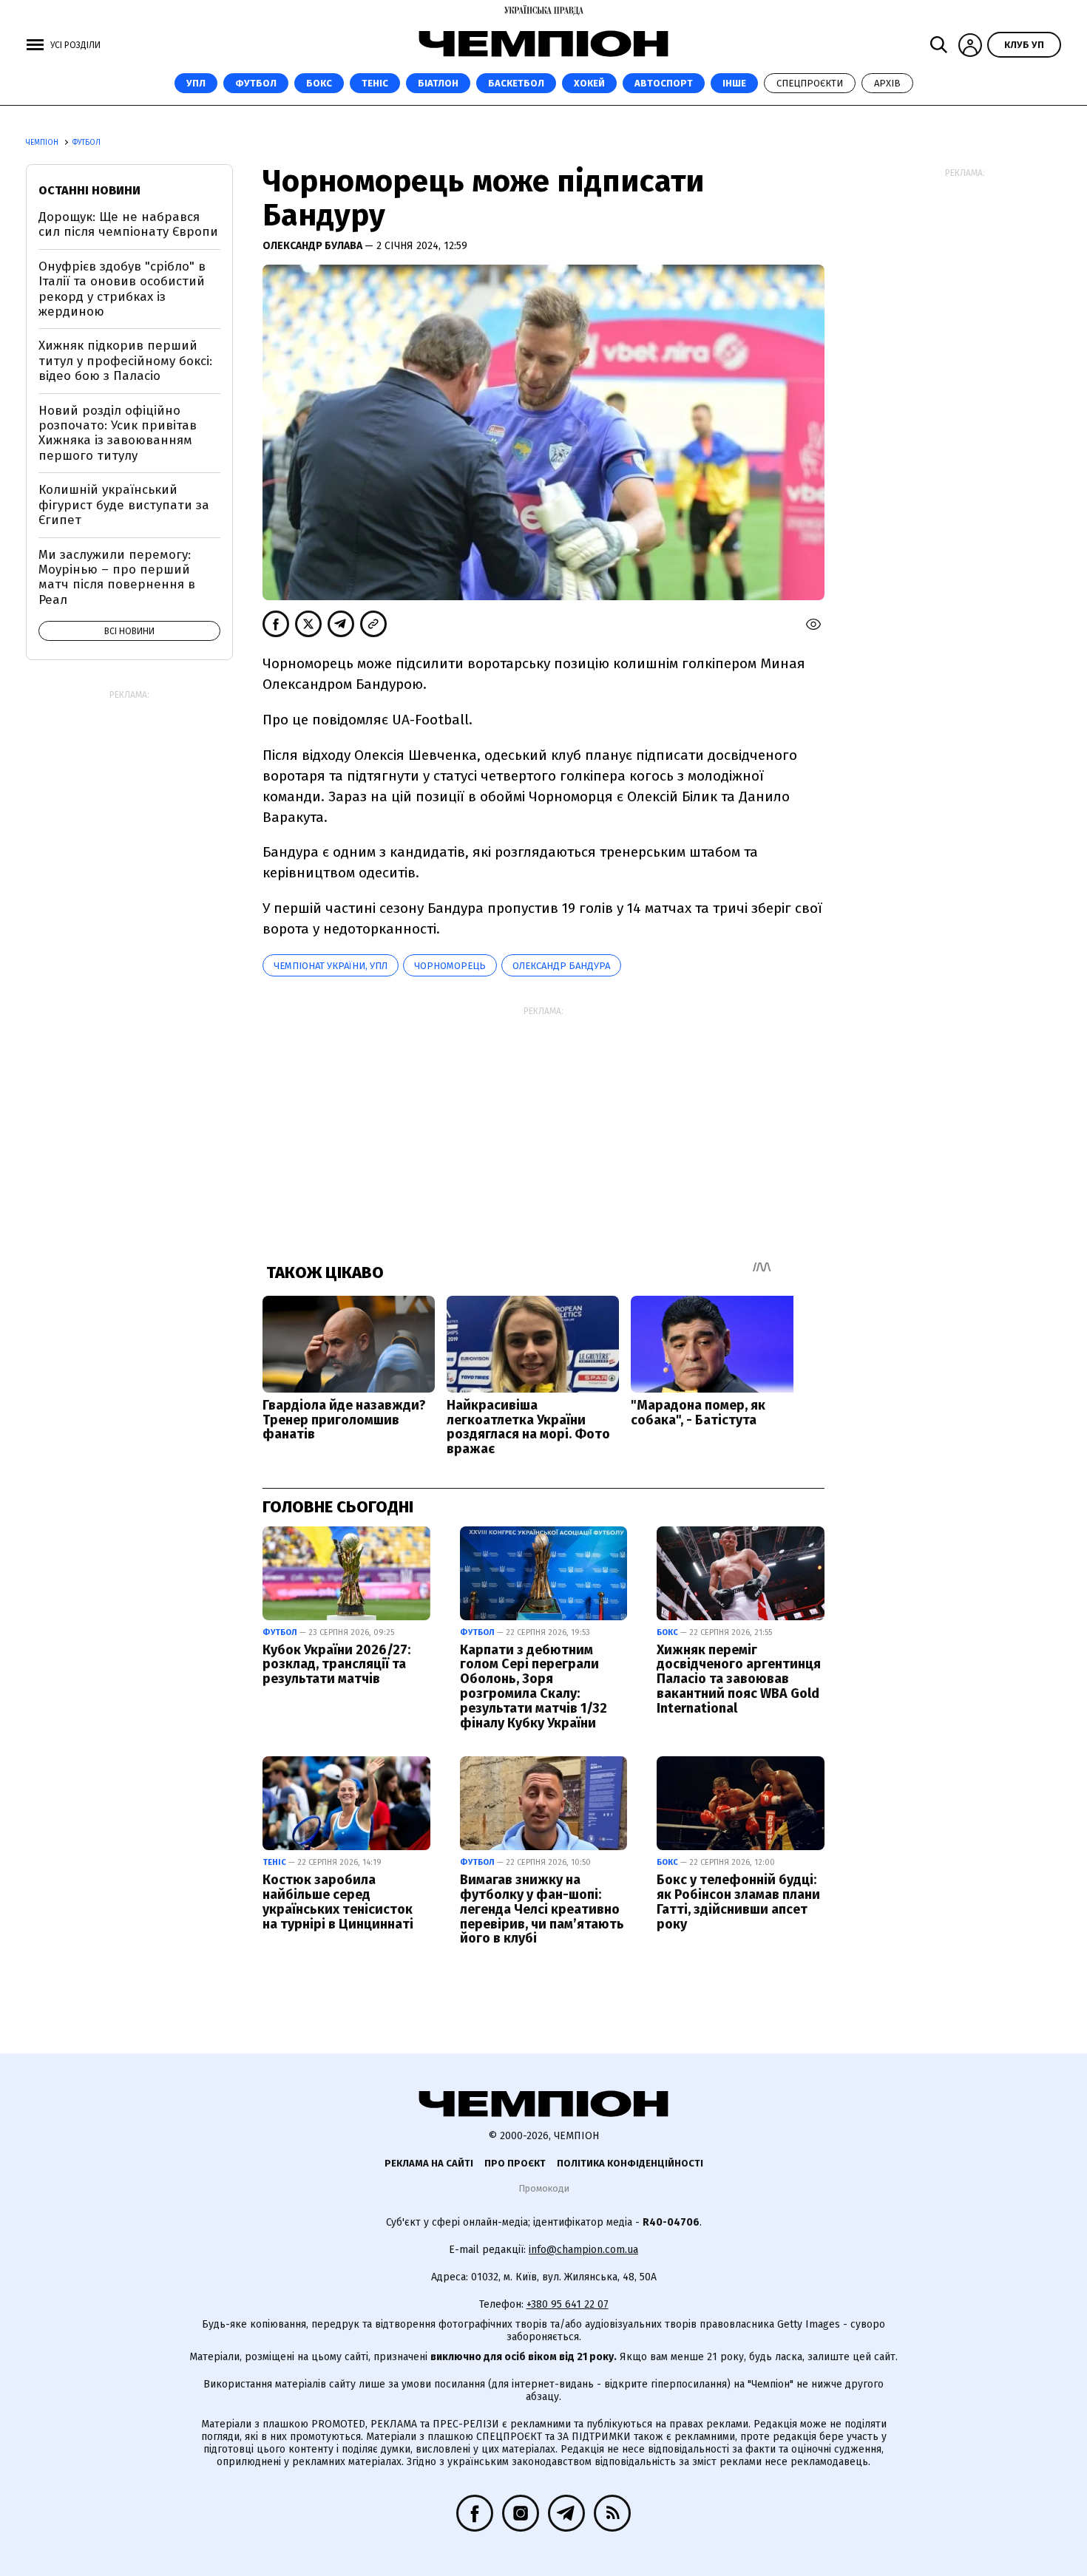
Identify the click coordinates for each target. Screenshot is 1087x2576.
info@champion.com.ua (583, 2250)
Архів (887, 83)
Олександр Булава (314, 246)
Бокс (319, 83)
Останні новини (89, 190)
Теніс (375, 83)
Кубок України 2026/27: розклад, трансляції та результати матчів (336, 1665)
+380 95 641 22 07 (568, 2304)
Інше (734, 83)
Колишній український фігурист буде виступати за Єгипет (124, 505)
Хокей (589, 83)
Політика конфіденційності (630, 2163)
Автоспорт (664, 83)
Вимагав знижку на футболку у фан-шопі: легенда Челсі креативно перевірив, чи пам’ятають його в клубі (542, 1909)
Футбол (256, 83)
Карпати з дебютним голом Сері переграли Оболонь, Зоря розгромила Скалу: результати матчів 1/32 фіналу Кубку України (534, 1686)
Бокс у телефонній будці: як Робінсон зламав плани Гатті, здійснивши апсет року (738, 1902)
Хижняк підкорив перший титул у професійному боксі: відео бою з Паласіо (125, 361)
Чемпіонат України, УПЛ (331, 966)
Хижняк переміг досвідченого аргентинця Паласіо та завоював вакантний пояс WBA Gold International (739, 1679)
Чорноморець (450, 966)
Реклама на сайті (429, 2163)
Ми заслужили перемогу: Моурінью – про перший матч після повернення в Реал (117, 577)
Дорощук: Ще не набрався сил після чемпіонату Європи (128, 224)
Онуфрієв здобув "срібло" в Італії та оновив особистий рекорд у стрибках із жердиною (122, 289)
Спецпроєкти (810, 83)
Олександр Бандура (561, 966)
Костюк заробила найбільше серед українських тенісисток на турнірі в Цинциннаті (338, 1902)
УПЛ (196, 83)
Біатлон (438, 83)
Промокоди (544, 2188)
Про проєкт (515, 2163)
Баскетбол (516, 83)
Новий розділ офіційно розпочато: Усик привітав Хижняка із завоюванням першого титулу (118, 433)
